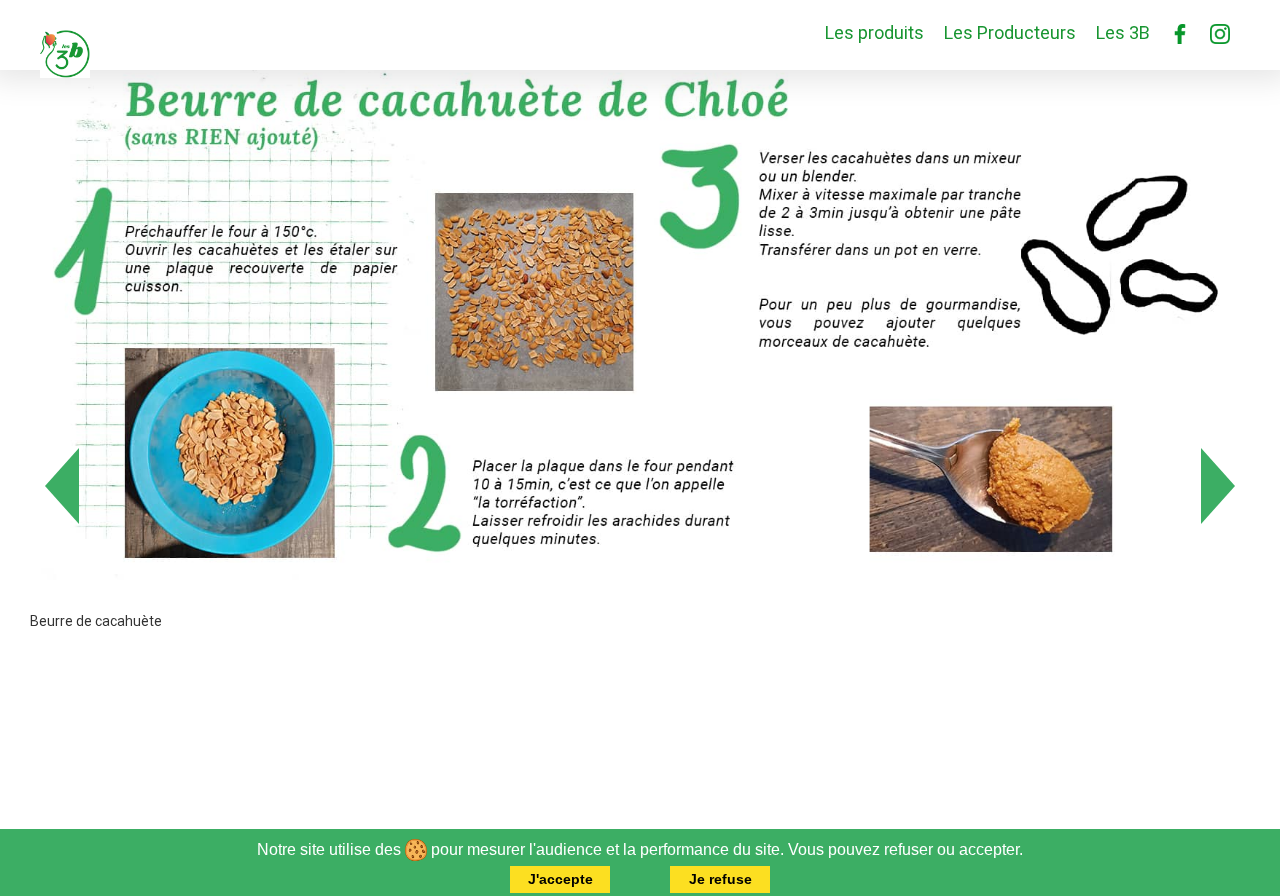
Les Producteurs (1010, 32)
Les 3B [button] (1123, 32)
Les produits (874, 32)
